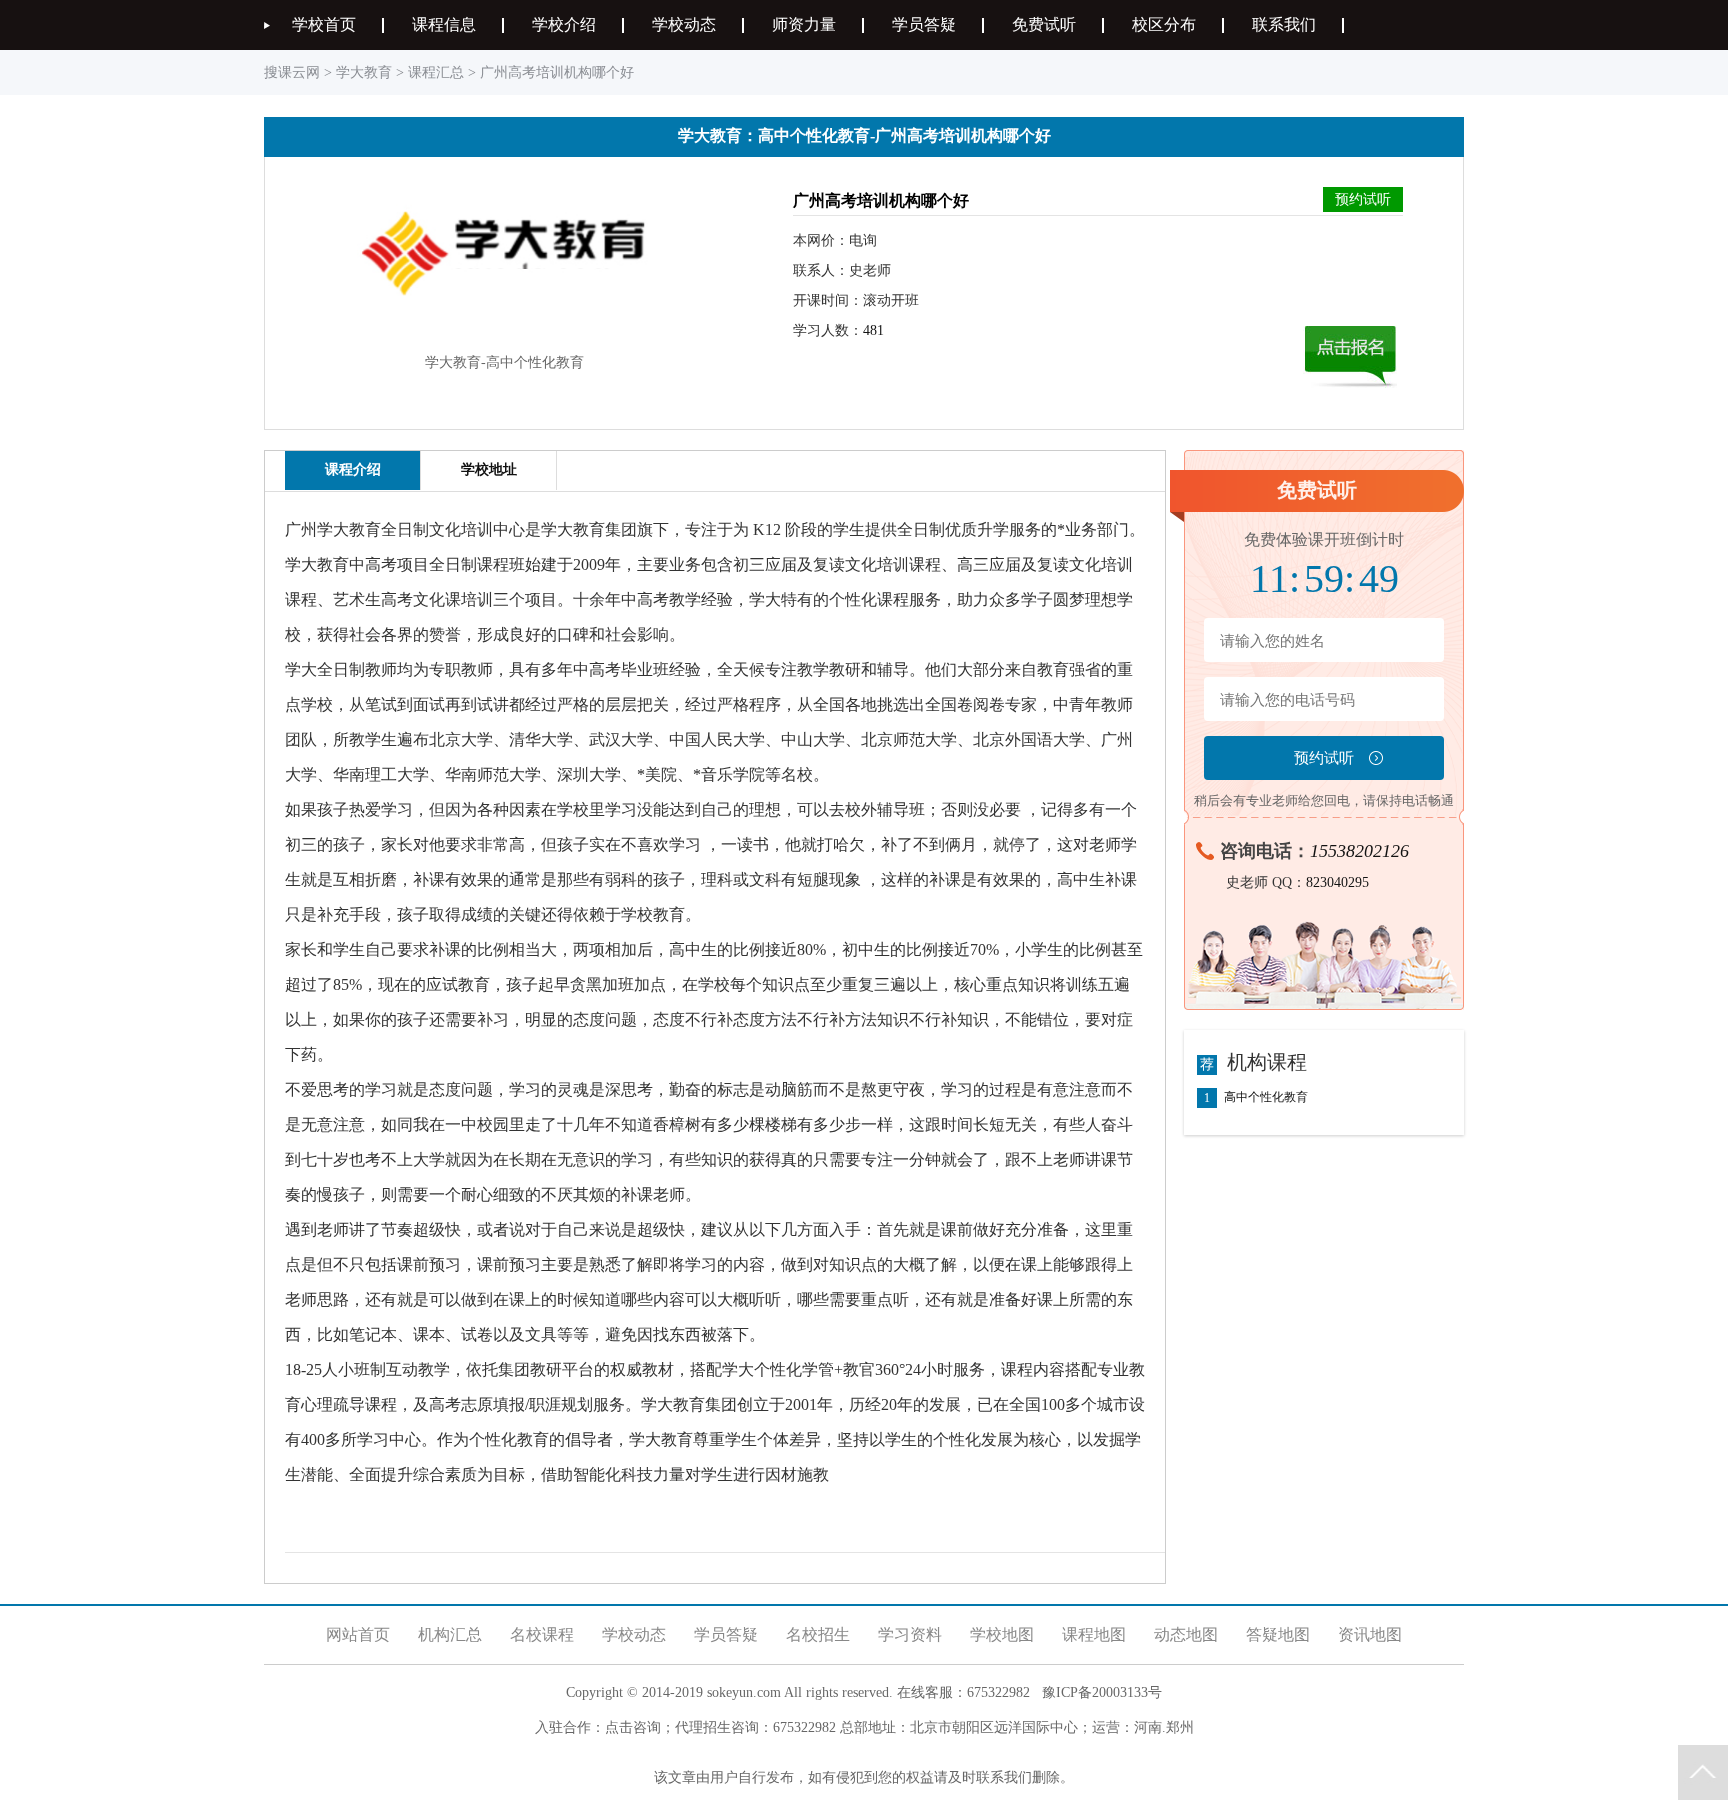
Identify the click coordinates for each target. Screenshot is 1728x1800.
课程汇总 (436, 72)
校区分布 (1164, 24)
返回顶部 (1703, 1772)
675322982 (998, 1692)
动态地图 (1186, 1634)
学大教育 (364, 72)
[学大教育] (504, 332)
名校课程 (542, 1634)
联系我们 (1284, 24)
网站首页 (358, 1634)
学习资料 (910, 1634)
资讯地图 (1370, 1634)
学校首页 (324, 24)
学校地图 (1002, 1634)
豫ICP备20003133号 (1102, 1692)
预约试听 (1363, 199)
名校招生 (818, 1634)
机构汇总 (450, 1634)
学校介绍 (564, 24)
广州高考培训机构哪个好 (557, 72)
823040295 (1337, 882)
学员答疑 (924, 24)
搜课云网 (292, 72)
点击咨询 (633, 1727)
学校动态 (684, 24)
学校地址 (489, 469)
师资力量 (804, 24)
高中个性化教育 (1266, 1097)
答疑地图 (1278, 1634)
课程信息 (444, 24)
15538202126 (1359, 851)
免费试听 (1044, 24)
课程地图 (1094, 1634)
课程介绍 (353, 469)
